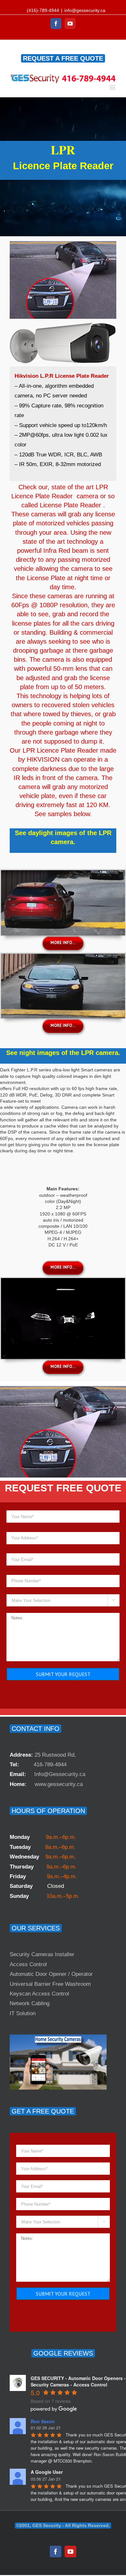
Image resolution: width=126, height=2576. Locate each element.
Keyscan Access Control (39, 1994)
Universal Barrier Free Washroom (50, 1984)
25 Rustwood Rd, (55, 1755)
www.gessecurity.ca (59, 1784)
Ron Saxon (43, 2421)
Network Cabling (30, 2003)
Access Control (28, 1964)
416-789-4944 (50, 1765)
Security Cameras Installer (42, 1954)
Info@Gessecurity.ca (60, 1774)
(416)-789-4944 (43, 10)
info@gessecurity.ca (85, 10)
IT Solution (23, 2013)
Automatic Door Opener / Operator (51, 1974)
